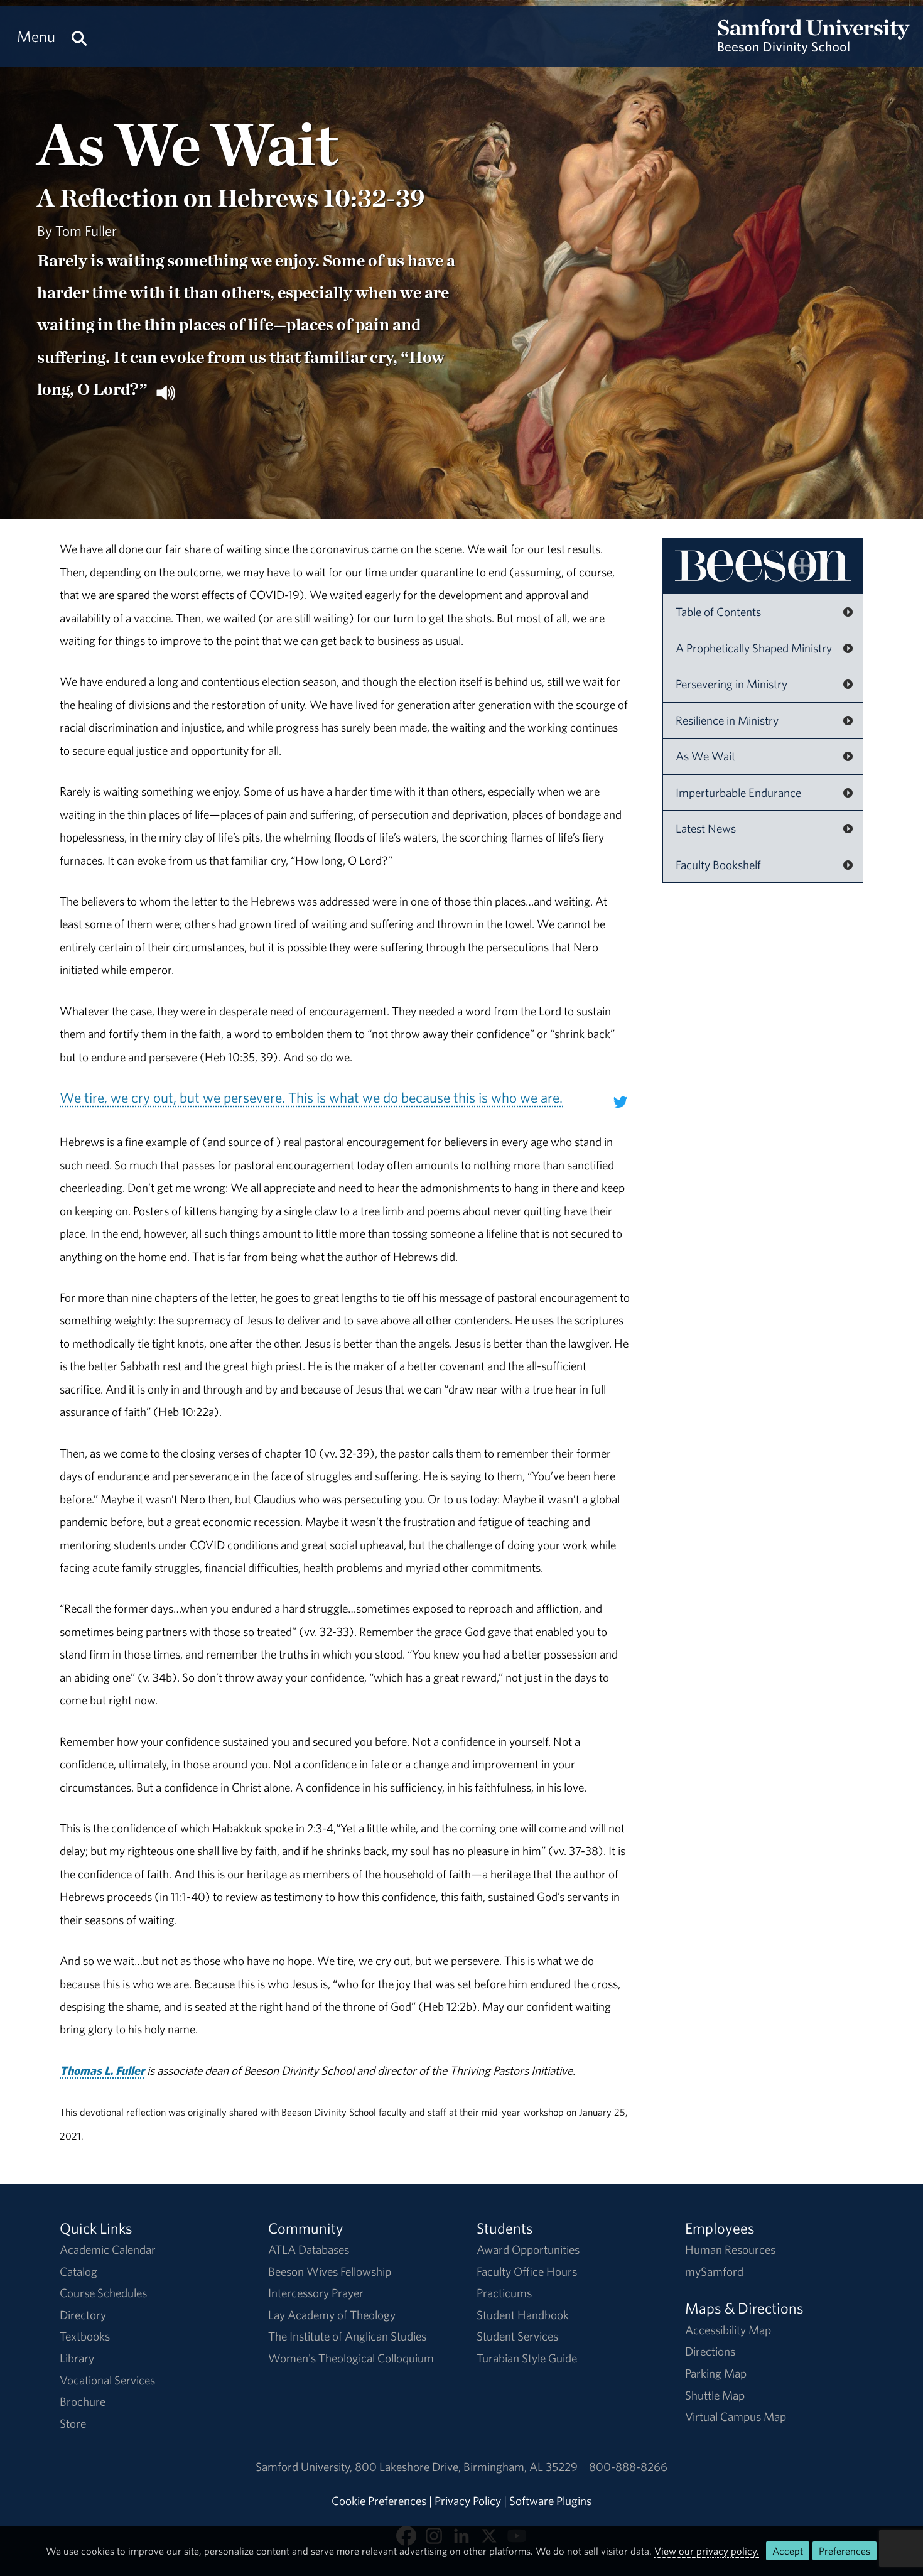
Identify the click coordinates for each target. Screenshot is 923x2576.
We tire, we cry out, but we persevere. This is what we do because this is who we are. (311, 1097)
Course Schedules (103, 2293)
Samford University (305, 2467)
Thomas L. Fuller (102, 2070)
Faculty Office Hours (527, 2271)
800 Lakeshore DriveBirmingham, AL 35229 (466, 2467)
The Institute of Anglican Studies (347, 2336)
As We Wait (705, 756)
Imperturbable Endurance (738, 793)
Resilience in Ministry (727, 720)
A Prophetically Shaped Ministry (754, 648)
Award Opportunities (528, 2249)
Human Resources (730, 2249)
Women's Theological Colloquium (351, 2358)
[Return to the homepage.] (814, 48)
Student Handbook (523, 2315)
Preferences (845, 2551)
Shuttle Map (715, 2395)
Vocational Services (107, 2380)
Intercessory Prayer (316, 2293)
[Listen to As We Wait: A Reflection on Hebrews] (166, 391)
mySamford (714, 2271)
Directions (710, 2351)
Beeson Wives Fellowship (330, 2271)
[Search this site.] (79, 37)
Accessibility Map (728, 2330)
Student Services (517, 2336)
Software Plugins (550, 2501)
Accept (788, 2551)
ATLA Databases (309, 2249)
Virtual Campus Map (736, 2416)
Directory (83, 2315)
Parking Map (716, 2373)
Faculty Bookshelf (718, 865)
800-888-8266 (628, 2467)
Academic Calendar (108, 2249)
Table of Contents (718, 612)
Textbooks (85, 2336)
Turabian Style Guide (527, 2358)
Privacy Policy (468, 2501)
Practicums (504, 2293)
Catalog (78, 2271)
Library (77, 2358)
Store (73, 2423)
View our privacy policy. (707, 2551)
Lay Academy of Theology (332, 2315)
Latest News (706, 828)
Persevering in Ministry (731, 684)
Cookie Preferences (379, 2501)
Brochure (83, 2401)
